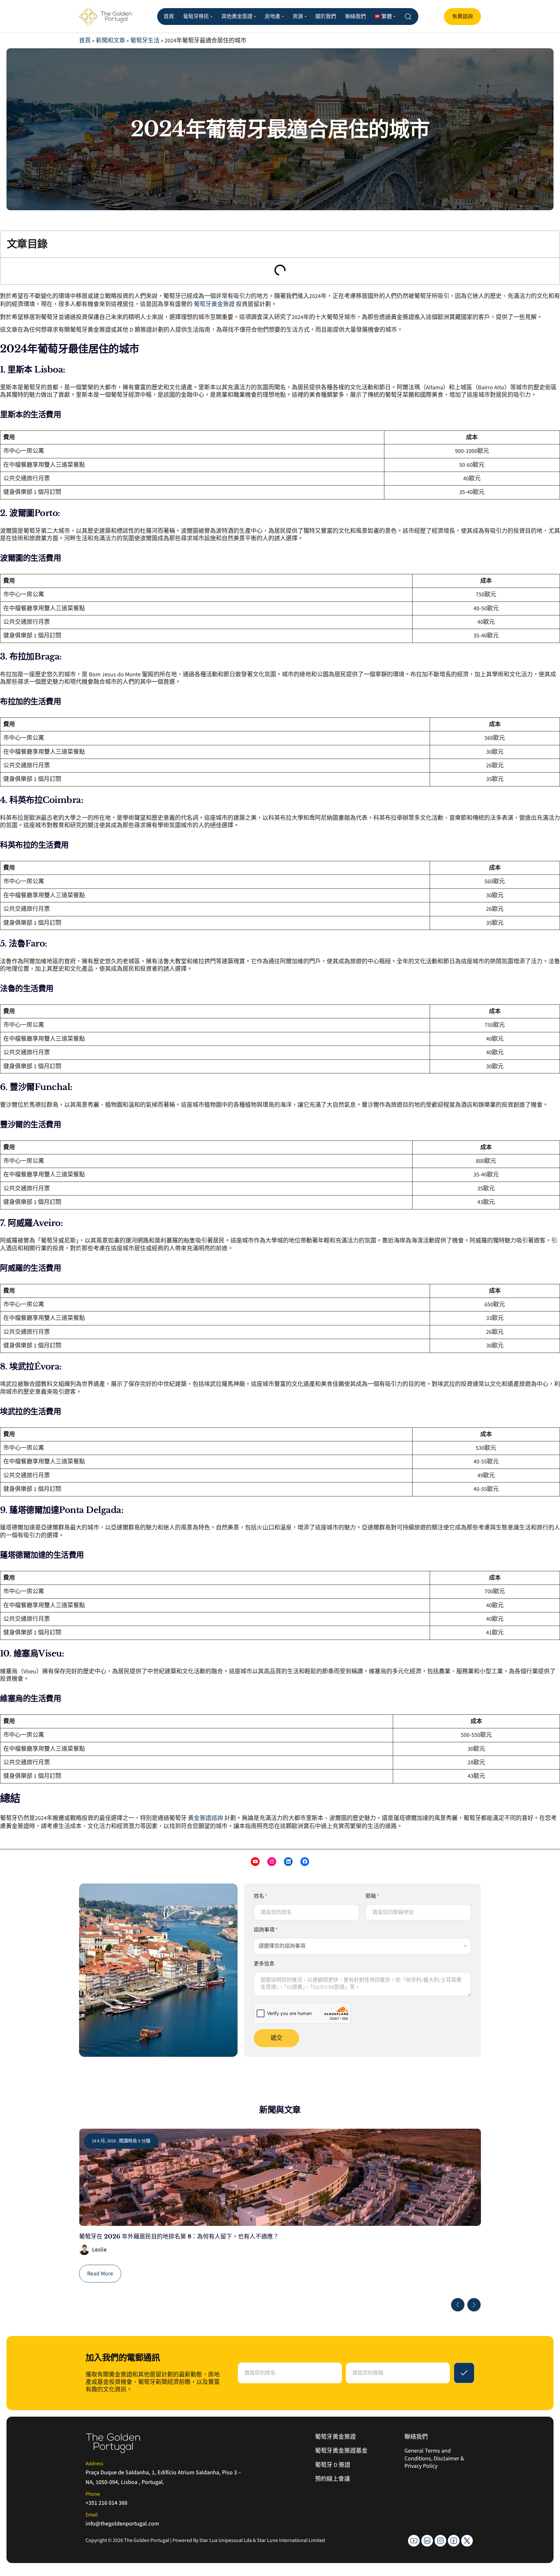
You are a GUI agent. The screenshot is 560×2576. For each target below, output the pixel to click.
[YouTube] (255, 1862)
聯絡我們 (356, 17)
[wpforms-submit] (464, 2373)
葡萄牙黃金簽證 (214, 304)
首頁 (169, 17)
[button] (458, 2305)
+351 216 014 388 (106, 2503)
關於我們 (326, 17)
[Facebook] (305, 1862)
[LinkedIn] (288, 1862)
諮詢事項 (266, 1930)
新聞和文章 (111, 41)
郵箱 (372, 1896)
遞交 (276, 2038)
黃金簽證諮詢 (205, 1818)
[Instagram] (272, 1862)
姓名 (261, 1896)
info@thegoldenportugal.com (122, 2524)
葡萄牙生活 (145, 41)
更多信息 (264, 1964)
